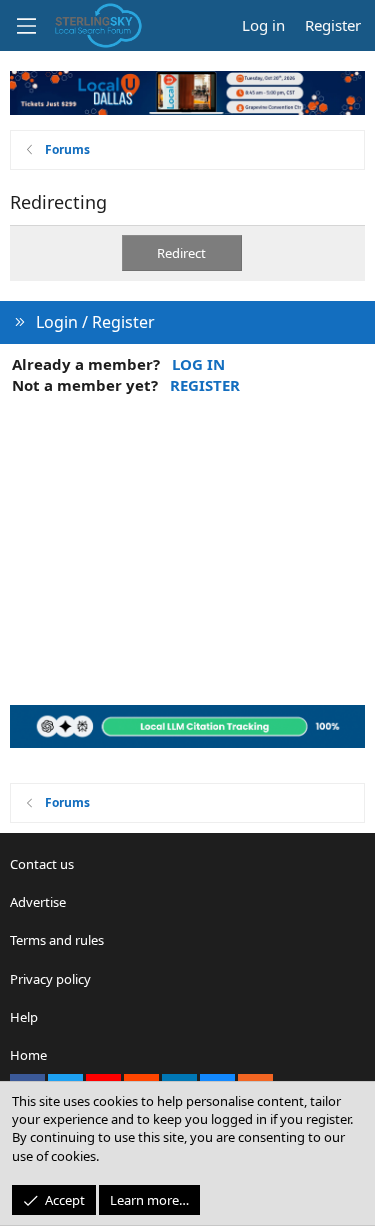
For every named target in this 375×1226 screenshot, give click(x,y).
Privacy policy (50, 979)
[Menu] (26, 26)
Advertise (38, 902)
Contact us (42, 864)
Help (24, 1017)
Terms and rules (57, 940)
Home (28, 1055)
